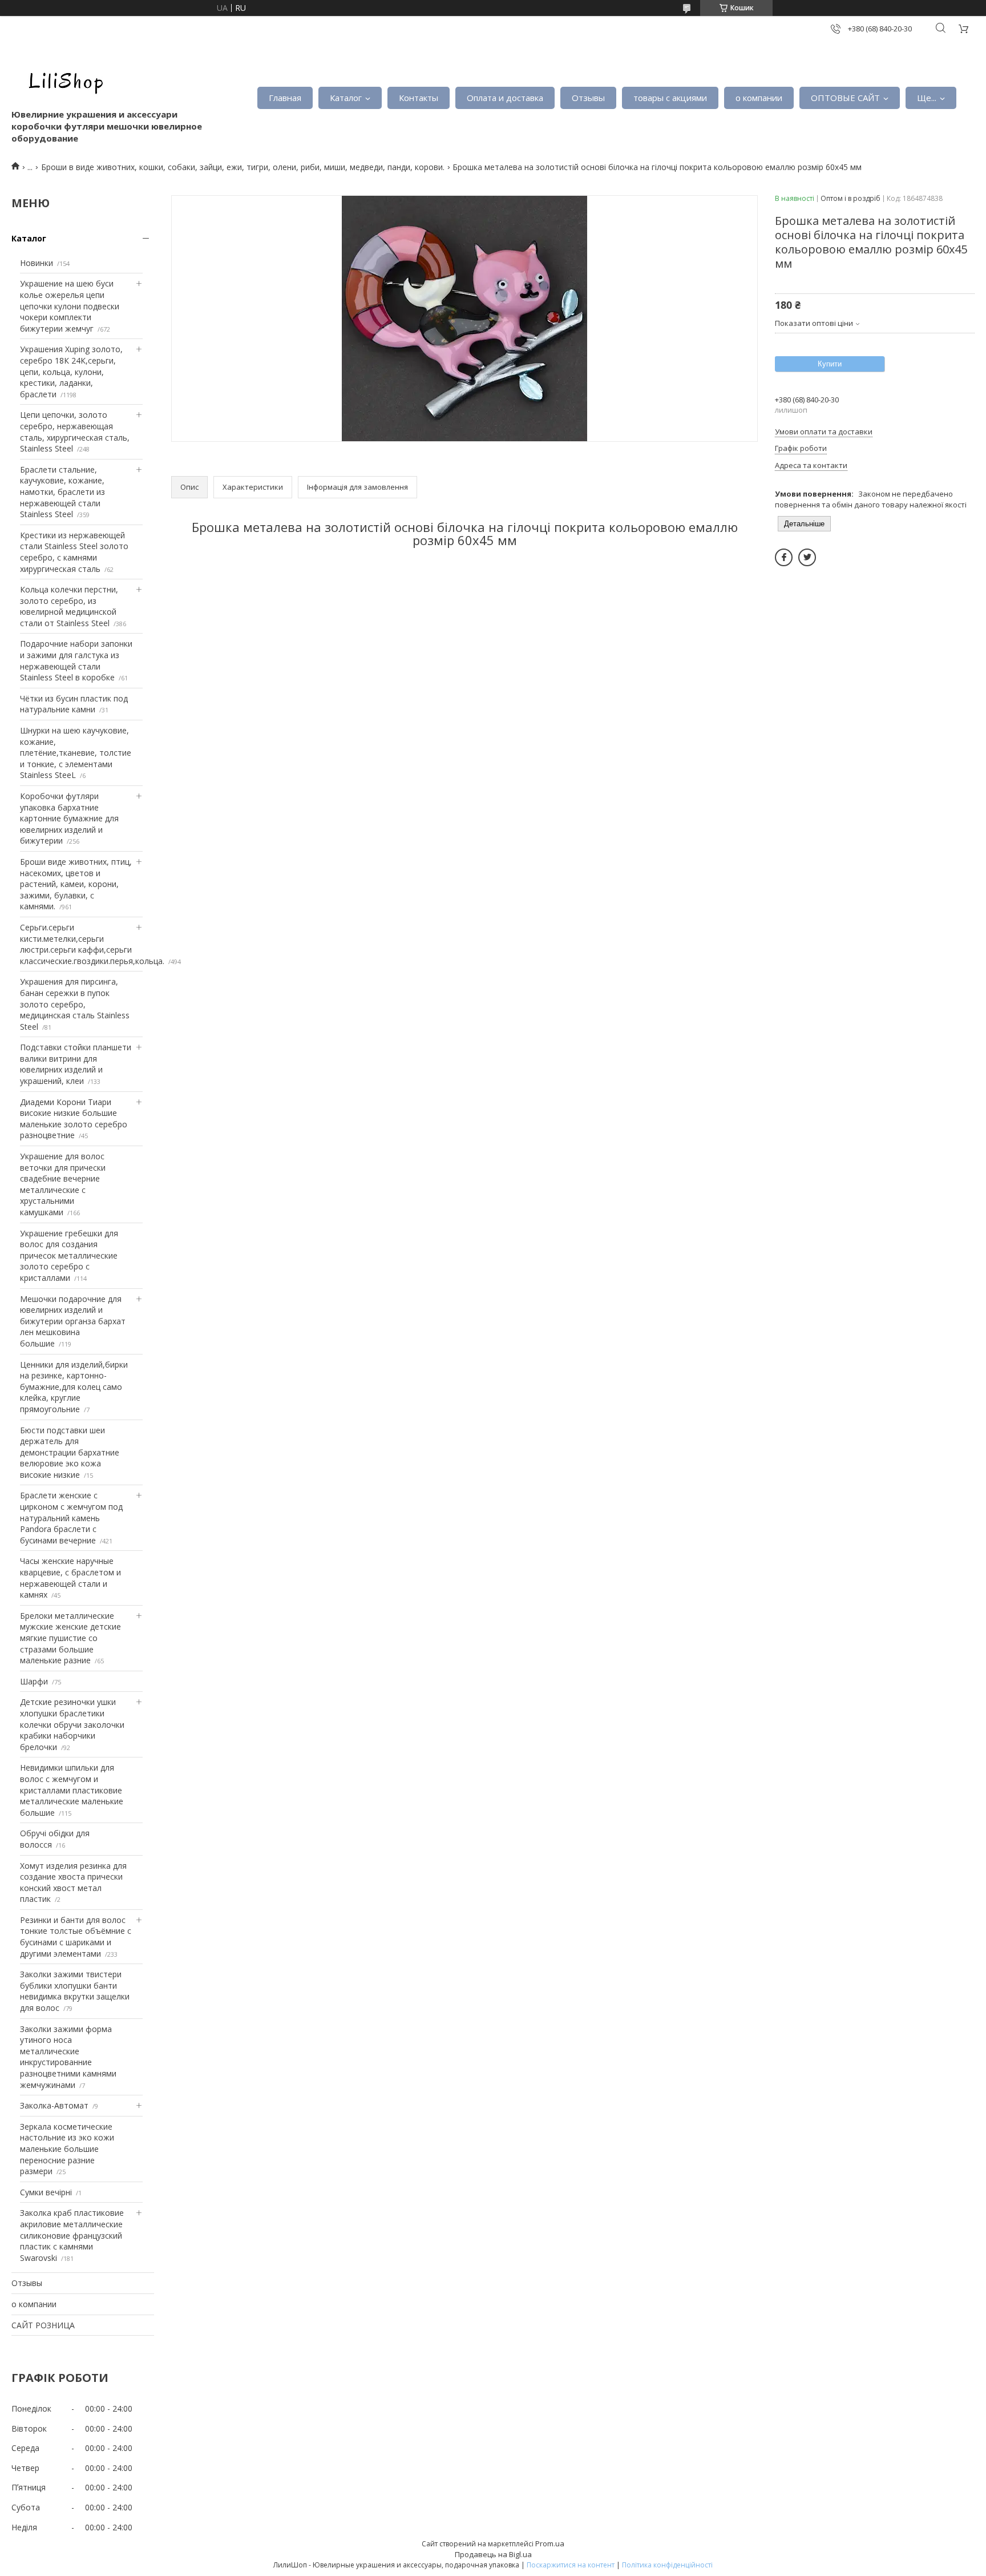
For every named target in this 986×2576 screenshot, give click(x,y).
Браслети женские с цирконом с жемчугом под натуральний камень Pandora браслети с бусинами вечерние (71, 1517)
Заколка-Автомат (54, 2105)
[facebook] (784, 557)
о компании (759, 98)
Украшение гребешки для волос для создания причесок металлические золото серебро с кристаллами (69, 1255)
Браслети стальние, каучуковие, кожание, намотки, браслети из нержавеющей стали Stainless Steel (62, 492)
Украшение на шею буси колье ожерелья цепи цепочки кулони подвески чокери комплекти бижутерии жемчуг (70, 306)
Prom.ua (550, 2543)
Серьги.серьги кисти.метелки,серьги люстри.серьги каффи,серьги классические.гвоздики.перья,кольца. (92, 944)
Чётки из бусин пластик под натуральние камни (74, 704)
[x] (807, 557)
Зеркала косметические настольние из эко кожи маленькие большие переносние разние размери (67, 2149)
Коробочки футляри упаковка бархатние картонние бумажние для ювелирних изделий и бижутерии (69, 818)
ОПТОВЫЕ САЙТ (845, 98)
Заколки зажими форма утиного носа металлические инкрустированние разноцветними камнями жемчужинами (68, 2057)
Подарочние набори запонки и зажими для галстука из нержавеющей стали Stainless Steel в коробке (76, 660)
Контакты (419, 98)
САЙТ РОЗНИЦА (43, 2325)
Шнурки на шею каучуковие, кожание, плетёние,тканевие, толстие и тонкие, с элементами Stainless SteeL (76, 753)
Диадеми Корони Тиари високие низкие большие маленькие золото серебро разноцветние (74, 1119)
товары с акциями (670, 98)
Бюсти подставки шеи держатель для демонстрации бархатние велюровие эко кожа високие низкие (70, 1452)
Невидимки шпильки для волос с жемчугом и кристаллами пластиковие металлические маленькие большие (72, 1790)
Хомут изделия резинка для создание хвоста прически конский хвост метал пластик (73, 1882)
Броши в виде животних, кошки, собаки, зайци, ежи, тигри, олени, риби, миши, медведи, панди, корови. (243, 167)
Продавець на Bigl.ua (493, 2554)
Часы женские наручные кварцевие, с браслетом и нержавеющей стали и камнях (70, 1578)
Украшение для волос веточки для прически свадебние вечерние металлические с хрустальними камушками (63, 1184)
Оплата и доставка (505, 98)
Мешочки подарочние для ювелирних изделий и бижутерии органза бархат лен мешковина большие (73, 1321)
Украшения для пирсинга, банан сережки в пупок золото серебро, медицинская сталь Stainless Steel (75, 1004)
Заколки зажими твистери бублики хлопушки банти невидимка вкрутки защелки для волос (75, 1991)
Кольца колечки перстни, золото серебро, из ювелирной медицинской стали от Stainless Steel (69, 606)
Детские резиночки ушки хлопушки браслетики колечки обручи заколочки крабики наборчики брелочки (72, 1724)
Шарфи (34, 1681)
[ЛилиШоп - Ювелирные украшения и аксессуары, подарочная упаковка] (63, 80)
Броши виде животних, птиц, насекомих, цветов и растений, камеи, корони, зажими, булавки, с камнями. (76, 884)
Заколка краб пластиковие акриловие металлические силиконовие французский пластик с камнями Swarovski (72, 2235)
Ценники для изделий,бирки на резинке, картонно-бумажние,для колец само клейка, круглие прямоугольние (74, 1387)
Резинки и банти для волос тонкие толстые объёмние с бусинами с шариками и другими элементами (76, 1937)
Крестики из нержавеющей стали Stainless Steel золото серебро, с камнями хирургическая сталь (74, 552)
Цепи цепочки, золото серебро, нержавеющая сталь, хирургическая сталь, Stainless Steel (75, 432)
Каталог (346, 98)
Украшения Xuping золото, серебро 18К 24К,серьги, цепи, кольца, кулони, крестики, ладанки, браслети (71, 371)
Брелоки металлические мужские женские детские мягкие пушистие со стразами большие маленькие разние (70, 1638)
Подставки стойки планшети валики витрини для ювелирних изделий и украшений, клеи (76, 1064)
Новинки (37, 263)
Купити (830, 364)
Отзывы (588, 98)
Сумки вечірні (46, 2192)
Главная (285, 98)
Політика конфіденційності (667, 2565)
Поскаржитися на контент (571, 2565)
